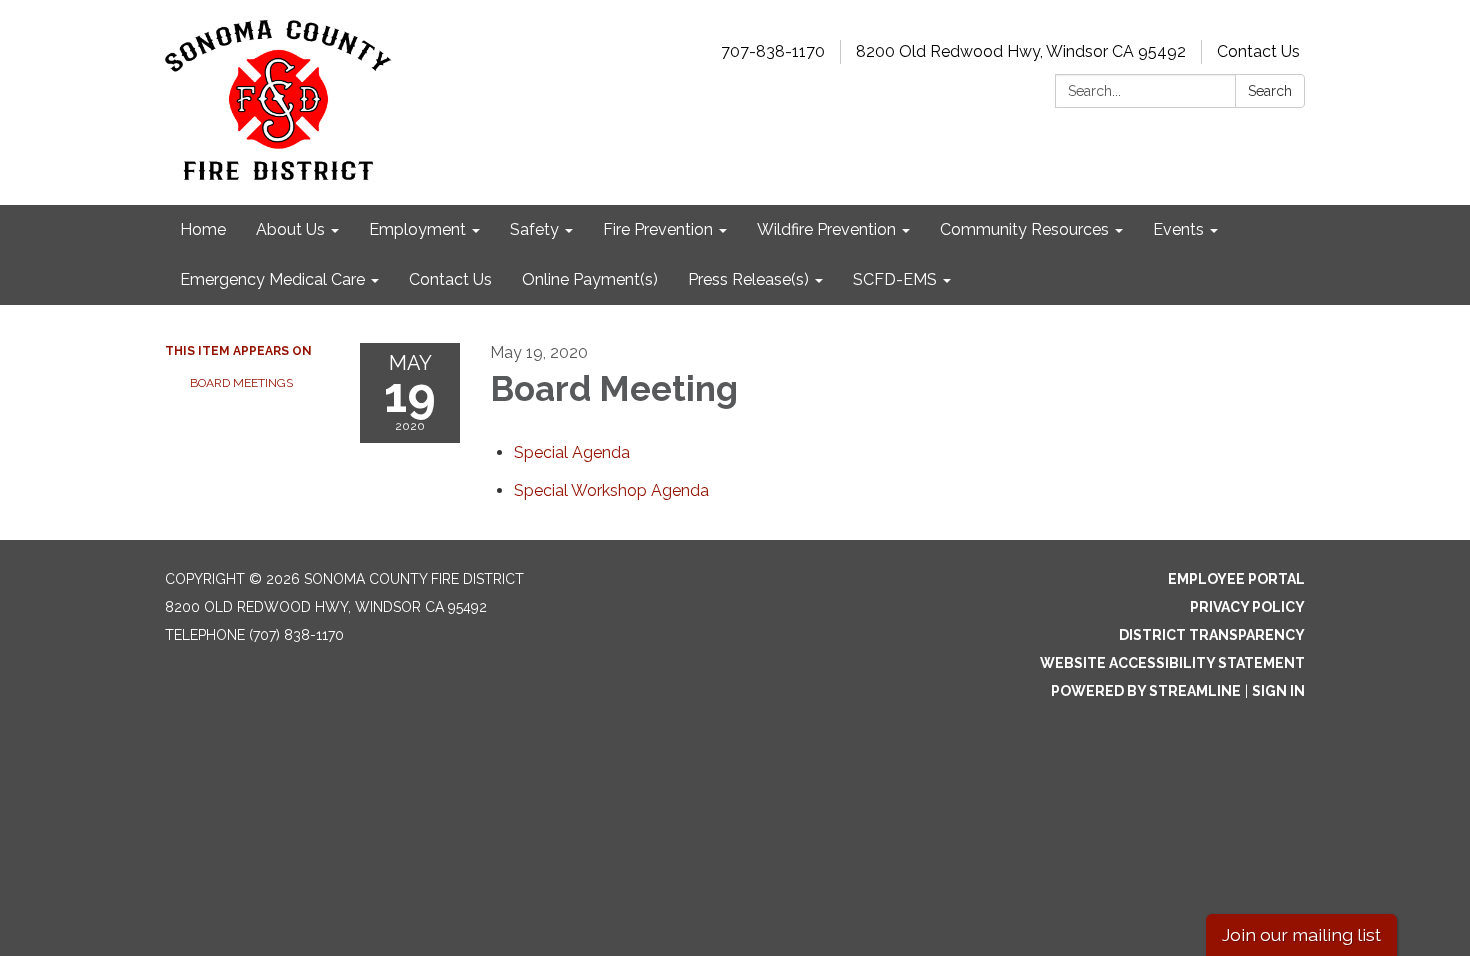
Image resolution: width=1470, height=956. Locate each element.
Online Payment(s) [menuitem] (590, 279)
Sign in (1278, 691)
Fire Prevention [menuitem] (658, 229)
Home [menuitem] (203, 229)
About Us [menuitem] (290, 229)
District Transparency (1212, 635)
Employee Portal (1236, 579)
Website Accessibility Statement (1172, 663)
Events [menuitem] (1178, 229)
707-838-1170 (773, 51)
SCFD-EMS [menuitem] (895, 279)
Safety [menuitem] (534, 229)
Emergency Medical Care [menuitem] (272, 279)
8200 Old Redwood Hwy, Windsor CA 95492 (1021, 51)
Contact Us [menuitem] (450, 279)
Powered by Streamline (1146, 691)
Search (1270, 91)
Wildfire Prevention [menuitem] (826, 229)
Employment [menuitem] (417, 229)
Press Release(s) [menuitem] (748, 279)
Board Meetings (241, 383)
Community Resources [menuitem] (1024, 229)
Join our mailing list (1301, 934)
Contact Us (1258, 51)
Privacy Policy (1247, 607)
